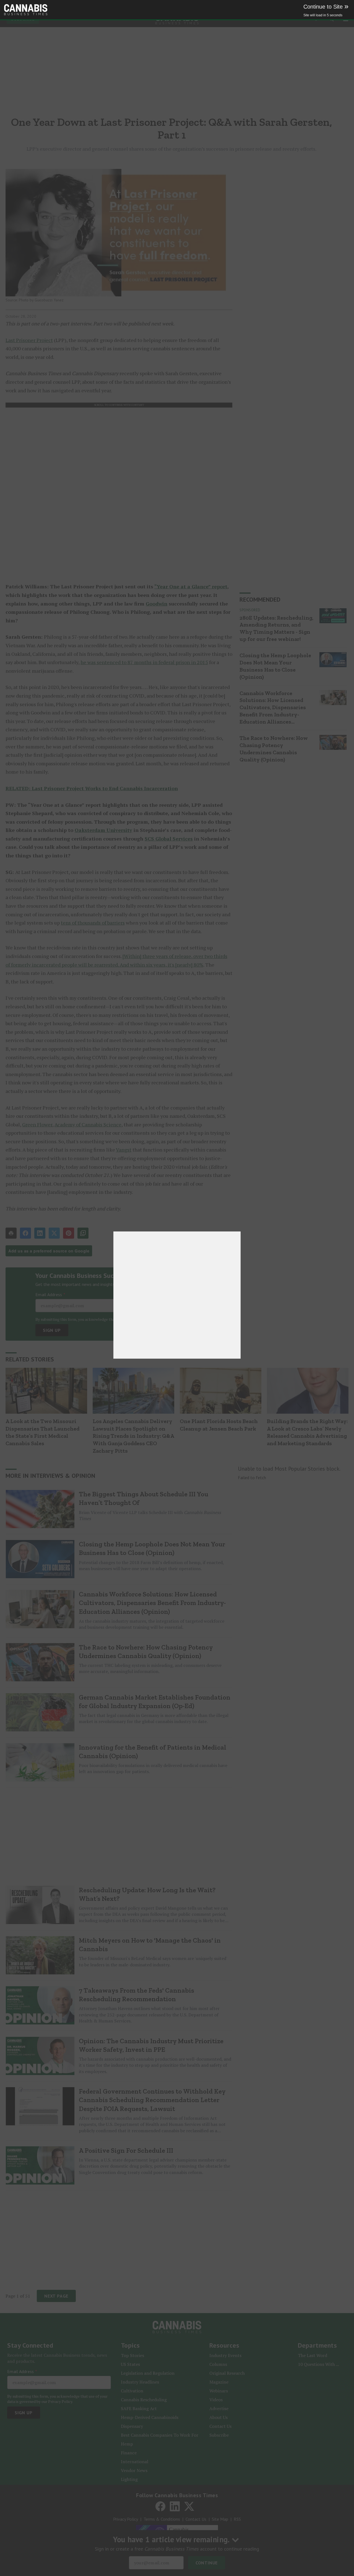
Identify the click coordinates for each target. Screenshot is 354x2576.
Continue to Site (326, 7)
